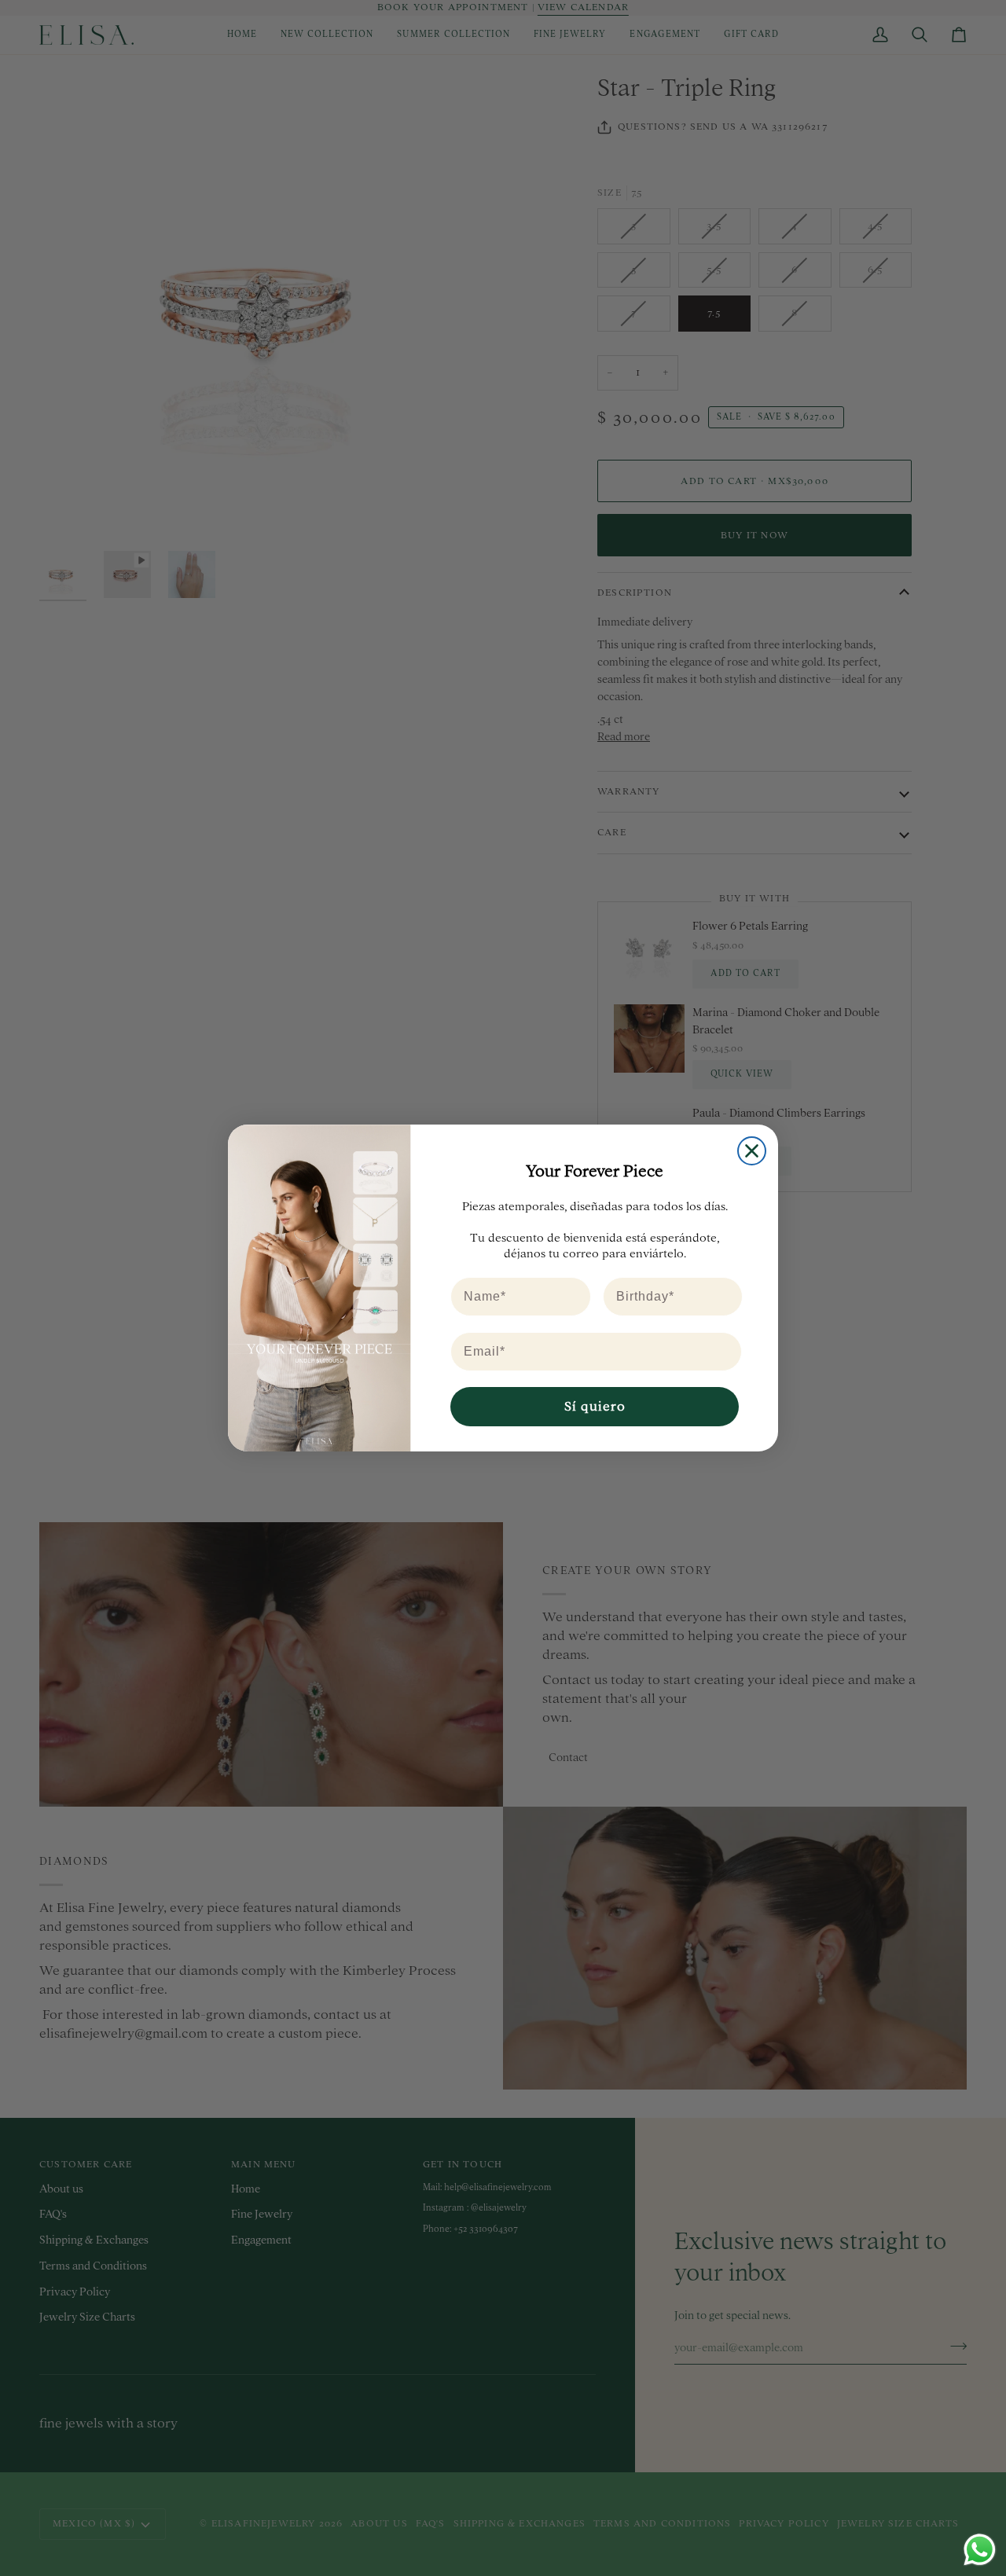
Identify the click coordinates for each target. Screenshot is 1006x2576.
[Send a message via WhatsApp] (980, 2550)
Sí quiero (595, 1406)
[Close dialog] (752, 1151)
